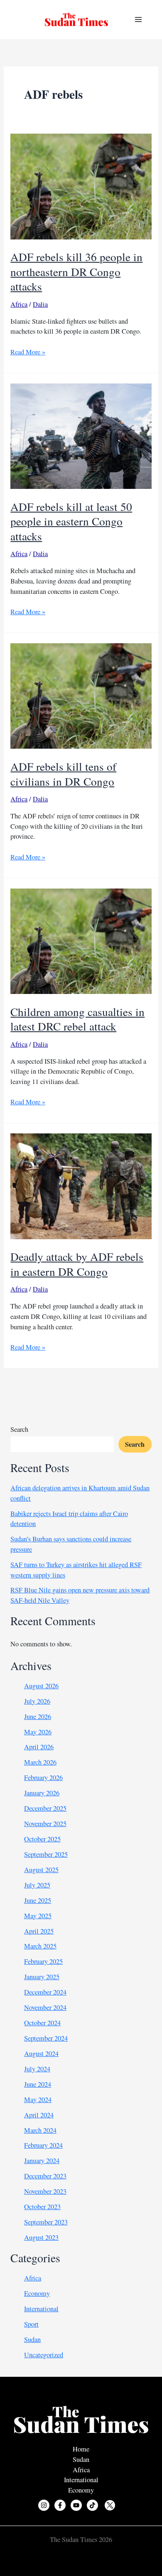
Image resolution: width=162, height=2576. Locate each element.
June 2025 (38, 1900)
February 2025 (43, 1961)
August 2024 (41, 2053)
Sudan (32, 2339)
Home (81, 2449)
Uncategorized (44, 2355)
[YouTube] (76, 2505)
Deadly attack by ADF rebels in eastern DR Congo (77, 1264)
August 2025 (41, 1870)
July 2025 (37, 1885)
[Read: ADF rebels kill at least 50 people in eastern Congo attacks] (81, 435)
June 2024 (38, 2084)
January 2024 (42, 2161)
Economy (37, 2293)
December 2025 (45, 1808)
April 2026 (39, 1747)
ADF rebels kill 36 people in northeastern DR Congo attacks (76, 271)
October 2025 (42, 1839)
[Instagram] (44, 2505)
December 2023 (45, 2176)
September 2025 (46, 1854)
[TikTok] (92, 2505)
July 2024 (37, 2069)
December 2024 (45, 1992)
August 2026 (41, 1686)
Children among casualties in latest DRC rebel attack (77, 1019)
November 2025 (45, 1824)
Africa (19, 304)
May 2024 (38, 2100)
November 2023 (45, 2191)
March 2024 (40, 2130)
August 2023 (41, 2237)
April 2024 (39, 2115)
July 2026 (37, 1701)
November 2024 (45, 2007)
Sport (31, 2324)
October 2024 (42, 2023)
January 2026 (42, 1793)
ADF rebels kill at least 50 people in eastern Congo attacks (71, 521)
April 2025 (39, 1931)
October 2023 (42, 2207)
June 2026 (38, 1717)
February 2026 (43, 1778)
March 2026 (40, 1762)
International (41, 2309)
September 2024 (46, 2038)
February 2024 (43, 2145)
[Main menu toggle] (138, 20)
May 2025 (38, 1916)
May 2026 (38, 1732)
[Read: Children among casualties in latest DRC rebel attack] (81, 940)
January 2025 (42, 1977)
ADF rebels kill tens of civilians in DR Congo (63, 774)
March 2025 (40, 1946)
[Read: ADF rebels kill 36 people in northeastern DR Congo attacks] (81, 186)
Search (19, 1429)
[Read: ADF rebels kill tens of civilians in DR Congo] (81, 695)
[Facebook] (60, 2505)
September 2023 (46, 2222)
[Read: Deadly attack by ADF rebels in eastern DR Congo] (81, 1185)
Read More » (28, 352)
